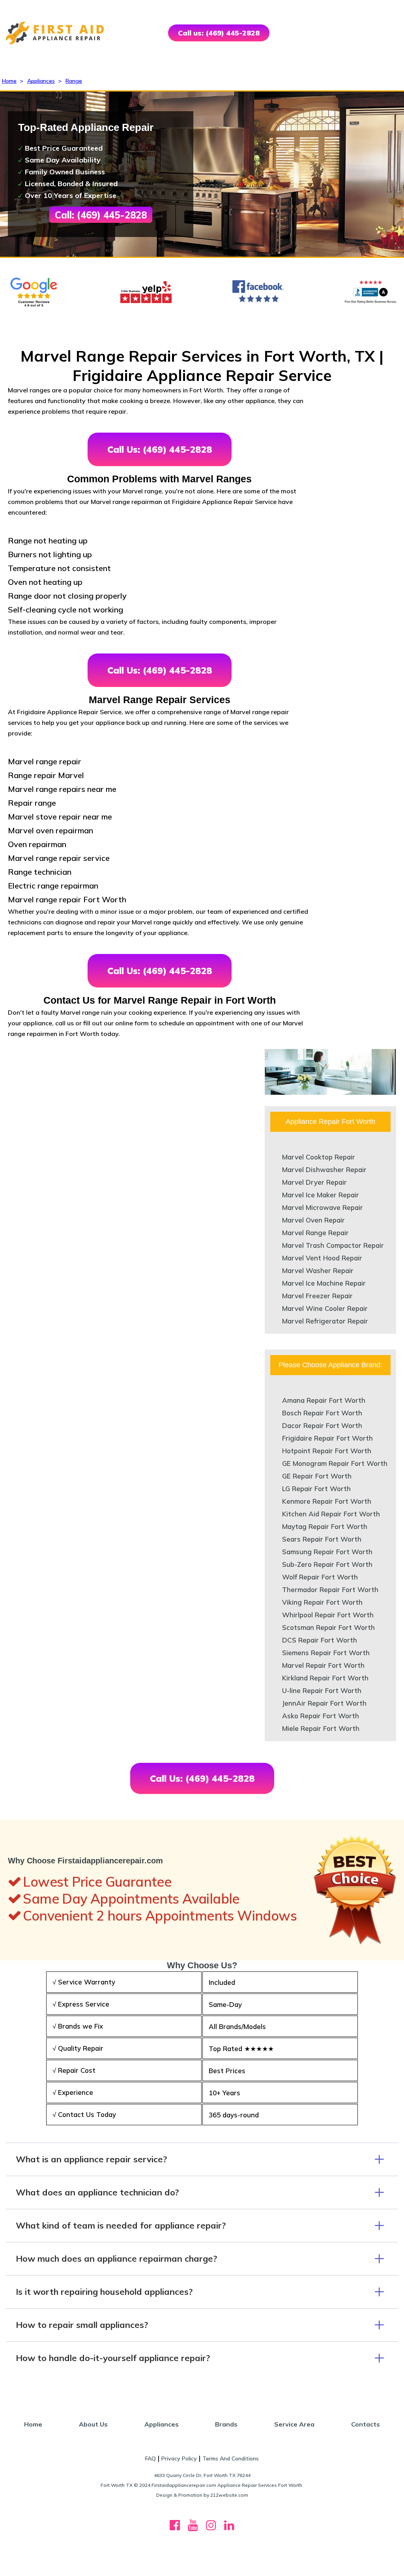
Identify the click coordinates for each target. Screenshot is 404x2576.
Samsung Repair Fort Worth (327, 1552)
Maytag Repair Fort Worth (325, 1526)
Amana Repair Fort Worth (324, 1400)
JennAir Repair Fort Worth (324, 1703)
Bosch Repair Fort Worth (322, 1413)
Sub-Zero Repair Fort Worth (327, 1564)
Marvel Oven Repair (313, 1220)
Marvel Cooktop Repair (319, 1157)
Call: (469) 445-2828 (101, 215)
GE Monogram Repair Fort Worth (335, 1463)
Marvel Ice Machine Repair (324, 1283)
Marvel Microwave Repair (323, 1207)
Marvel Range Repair (315, 1233)
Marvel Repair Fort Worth (323, 1665)
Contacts (366, 2424)
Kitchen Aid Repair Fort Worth (331, 1514)
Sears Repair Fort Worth (322, 1539)
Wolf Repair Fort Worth (320, 1577)
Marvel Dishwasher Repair (324, 1169)
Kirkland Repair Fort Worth (325, 1678)
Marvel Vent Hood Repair (322, 1258)
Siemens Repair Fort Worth (326, 1653)
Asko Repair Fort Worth (321, 1716)
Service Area (294, 2424)
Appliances (41, 81)
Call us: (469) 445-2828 (219, 33)
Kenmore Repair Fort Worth (327, 1501)
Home (9, 81)
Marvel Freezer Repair (317, 1296)
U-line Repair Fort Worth (322, 1690)
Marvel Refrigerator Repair (325, 1321)
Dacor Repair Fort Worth (322, 1425)
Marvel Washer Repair (318, 1270)
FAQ (151, 2458)
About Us (93, 2424)
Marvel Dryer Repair (314, 1182)
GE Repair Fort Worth (317, 1476)
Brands (226, 2424)
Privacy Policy (179, 2458)
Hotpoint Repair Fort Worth (327, 1451)
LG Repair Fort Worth (316, 1489)
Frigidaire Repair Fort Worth (327, 1438)
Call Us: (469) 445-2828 (160, 449)
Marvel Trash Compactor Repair (333, 1245)
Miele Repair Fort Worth (321, 1728)
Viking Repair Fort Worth (322, 1602)
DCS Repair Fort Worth (320, 1640)
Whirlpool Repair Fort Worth (328, 1615)
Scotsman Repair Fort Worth (328, 1627)
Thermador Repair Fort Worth (330, 1589)
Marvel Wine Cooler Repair (325, 1308)
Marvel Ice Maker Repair (321, 1195)
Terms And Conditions (231, 2458)
